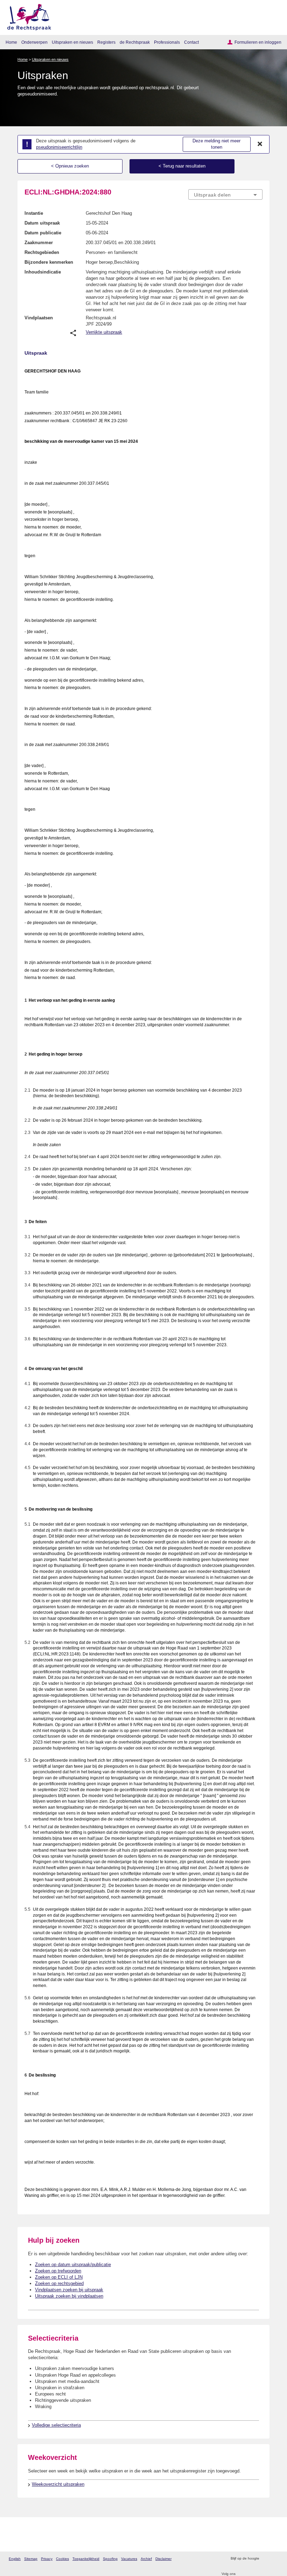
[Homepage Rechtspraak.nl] (27, 16)
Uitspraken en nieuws (72, 42)
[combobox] (225, 195)
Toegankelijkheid (86, 2559)
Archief (146, 2559)
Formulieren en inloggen (258, 42)
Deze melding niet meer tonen (216, 144)
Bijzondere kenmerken (49, 262)
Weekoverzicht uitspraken (58, 2484)
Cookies (62, 2559)
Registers (106, 42)
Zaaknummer (39, 243)
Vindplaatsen (39, 318)
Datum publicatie (43, 233)
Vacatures (129, 2559)
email (275, 2559)
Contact (191, 42)
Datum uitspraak (42, 223)
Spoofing (110, 2559)
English (15, 2559)
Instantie (34, 213)
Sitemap (31, 2559)
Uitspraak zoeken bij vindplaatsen (69, 2296)
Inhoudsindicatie (43, 272)
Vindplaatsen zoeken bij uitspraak (69, 2290)
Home (11, 42)
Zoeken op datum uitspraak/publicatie (73, 2265)
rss (265, 2559)
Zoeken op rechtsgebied (59, 2283)
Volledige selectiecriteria (56, 2425)
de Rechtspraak (135, 42)
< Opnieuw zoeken (70, 166)
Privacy (47, 2559)
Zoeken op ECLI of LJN (59, 2277)
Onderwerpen (34, 42)
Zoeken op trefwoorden (58, 2271)
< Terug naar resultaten (182, 166)
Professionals (167, 42)
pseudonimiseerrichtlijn (59, 147)
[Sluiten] (260, 144)
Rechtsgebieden (42, 252)
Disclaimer (163, 2559)
